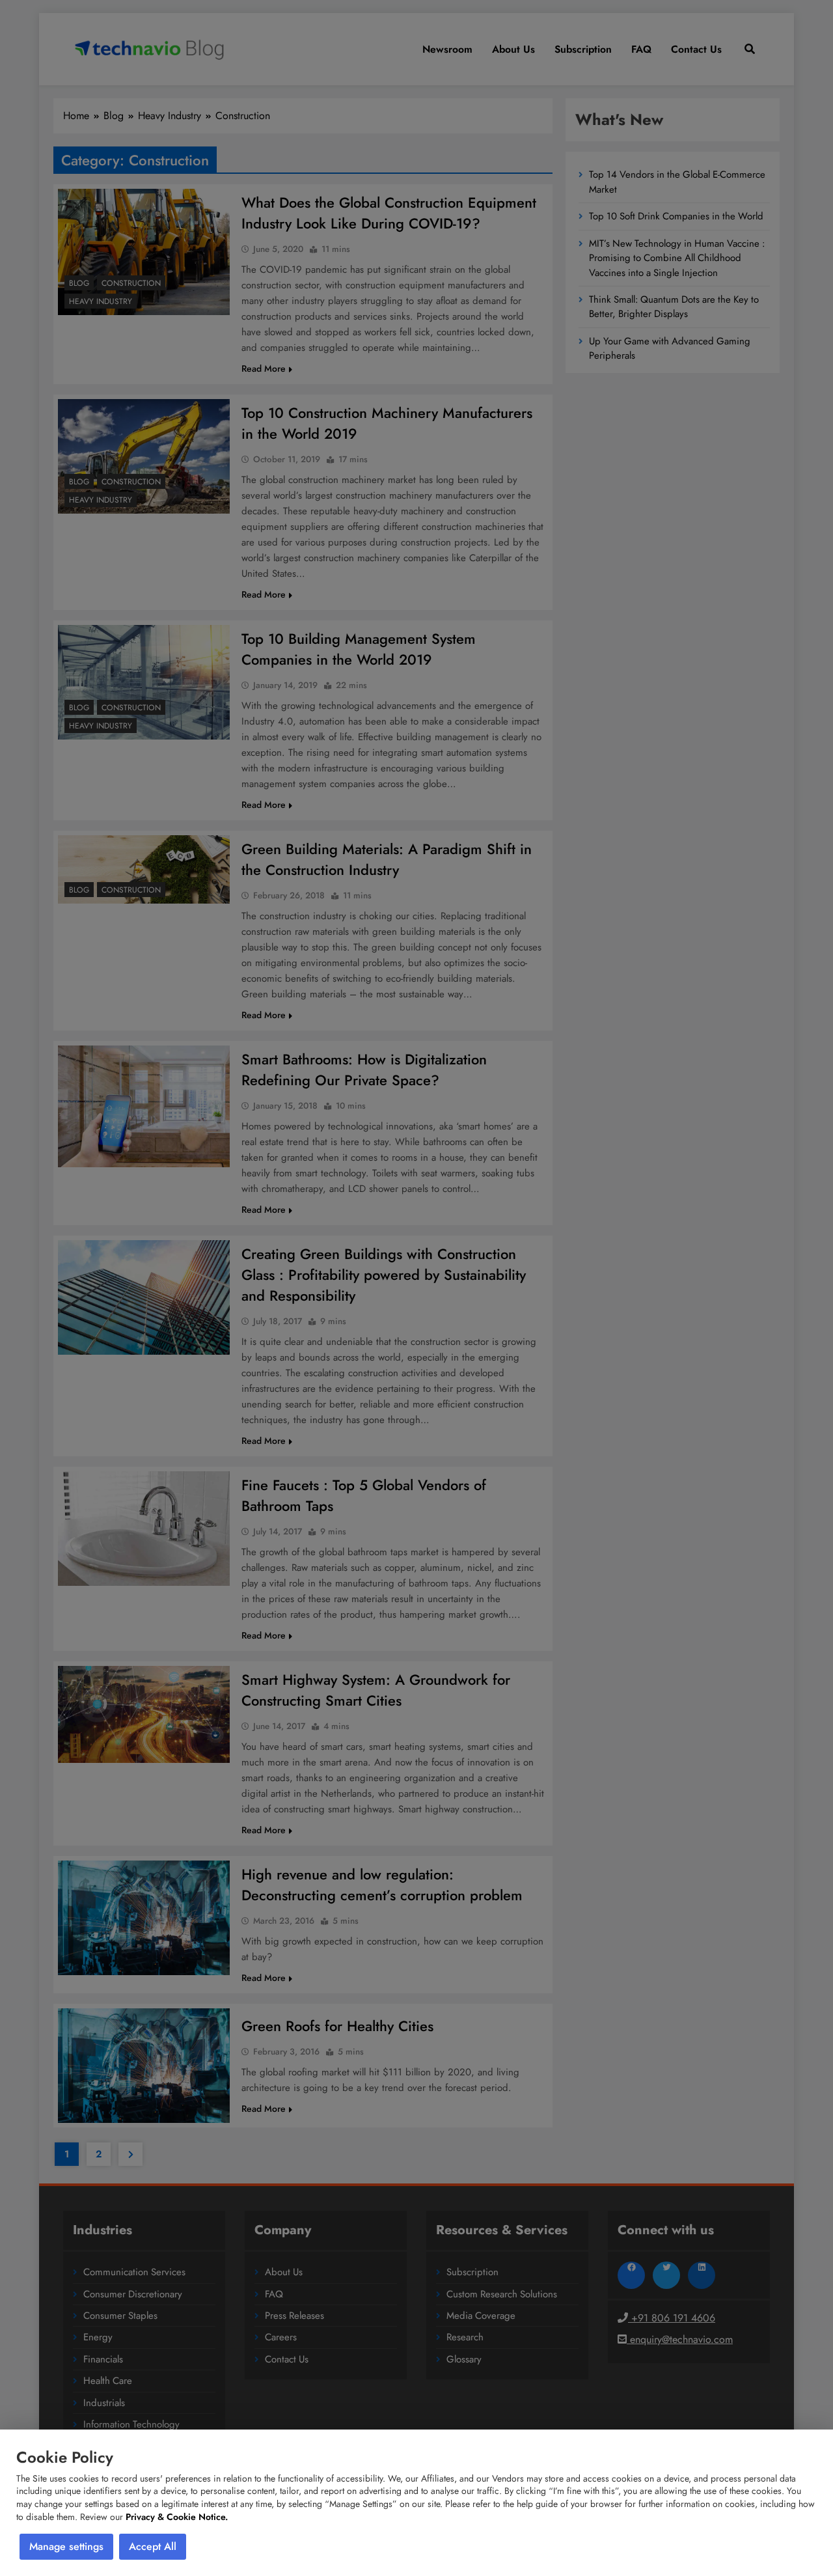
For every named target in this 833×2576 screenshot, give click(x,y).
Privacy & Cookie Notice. (177, 2517)
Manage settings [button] (66, 2546)
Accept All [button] (153, 2546)
